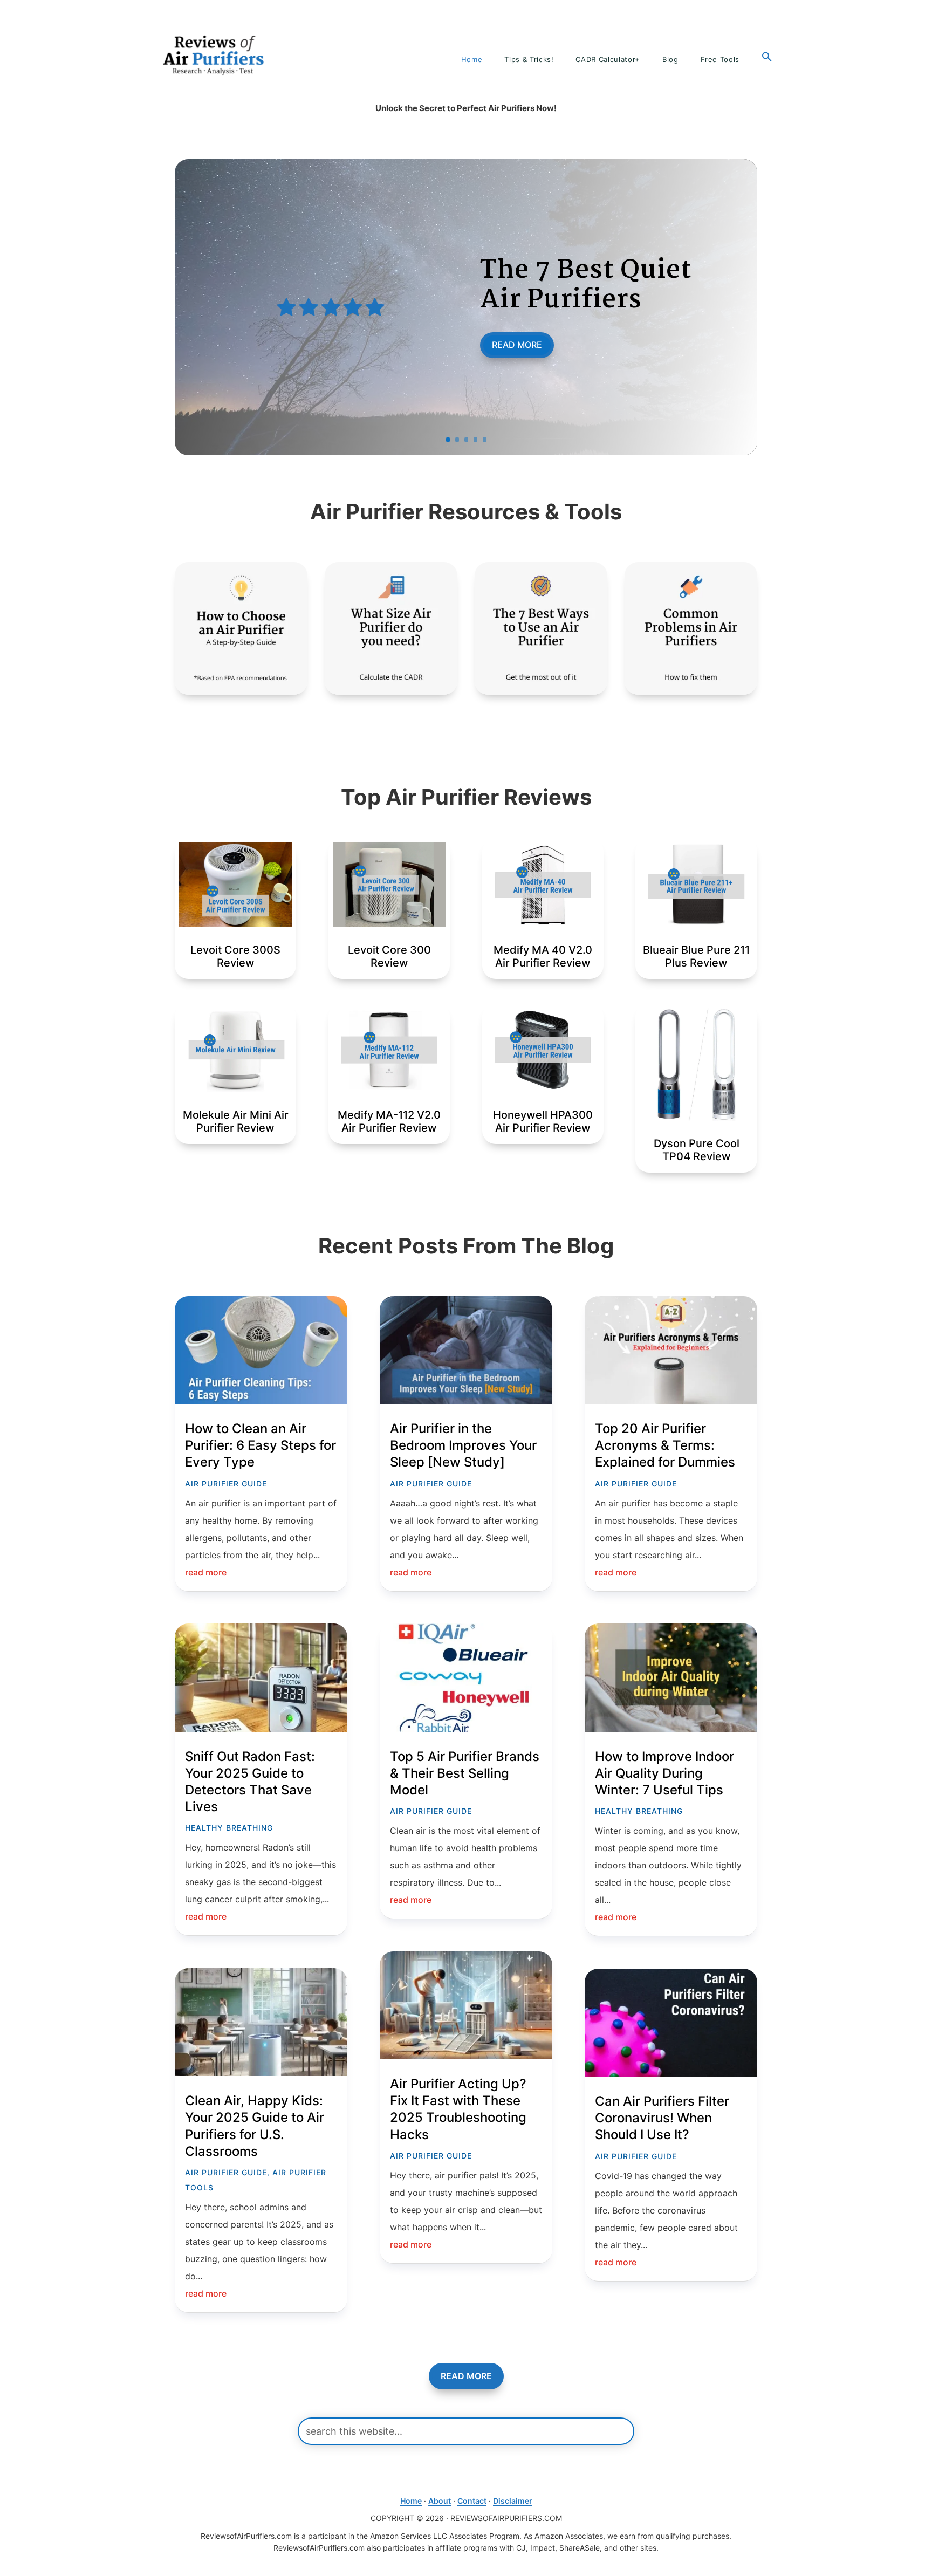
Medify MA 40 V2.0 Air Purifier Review (543, 956)
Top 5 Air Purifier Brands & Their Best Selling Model (465, 1773)
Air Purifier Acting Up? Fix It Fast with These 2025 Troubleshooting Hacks (458, 2109)
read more (206, 1572)
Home (411, 2501)
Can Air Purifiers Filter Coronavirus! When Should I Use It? (662, 2118)
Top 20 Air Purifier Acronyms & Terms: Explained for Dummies (665, 1445)
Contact (472, 2501)
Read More (517, 345)
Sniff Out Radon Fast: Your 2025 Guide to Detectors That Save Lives (250, 1782)
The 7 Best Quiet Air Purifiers (586, 286)
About (440, 2501)
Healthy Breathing (229, 1828)
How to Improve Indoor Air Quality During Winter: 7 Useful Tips (664, 1773)
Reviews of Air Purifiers (214, 55)
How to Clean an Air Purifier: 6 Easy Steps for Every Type (261, 1445)
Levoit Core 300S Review (235, 956)
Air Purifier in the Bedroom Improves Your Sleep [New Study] (463, 1445)
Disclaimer (513, 2501)
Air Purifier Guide (226, 1484)
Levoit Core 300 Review (389, 956)
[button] (767, 57)
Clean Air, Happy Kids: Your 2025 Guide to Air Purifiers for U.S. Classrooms (255, 2126)
